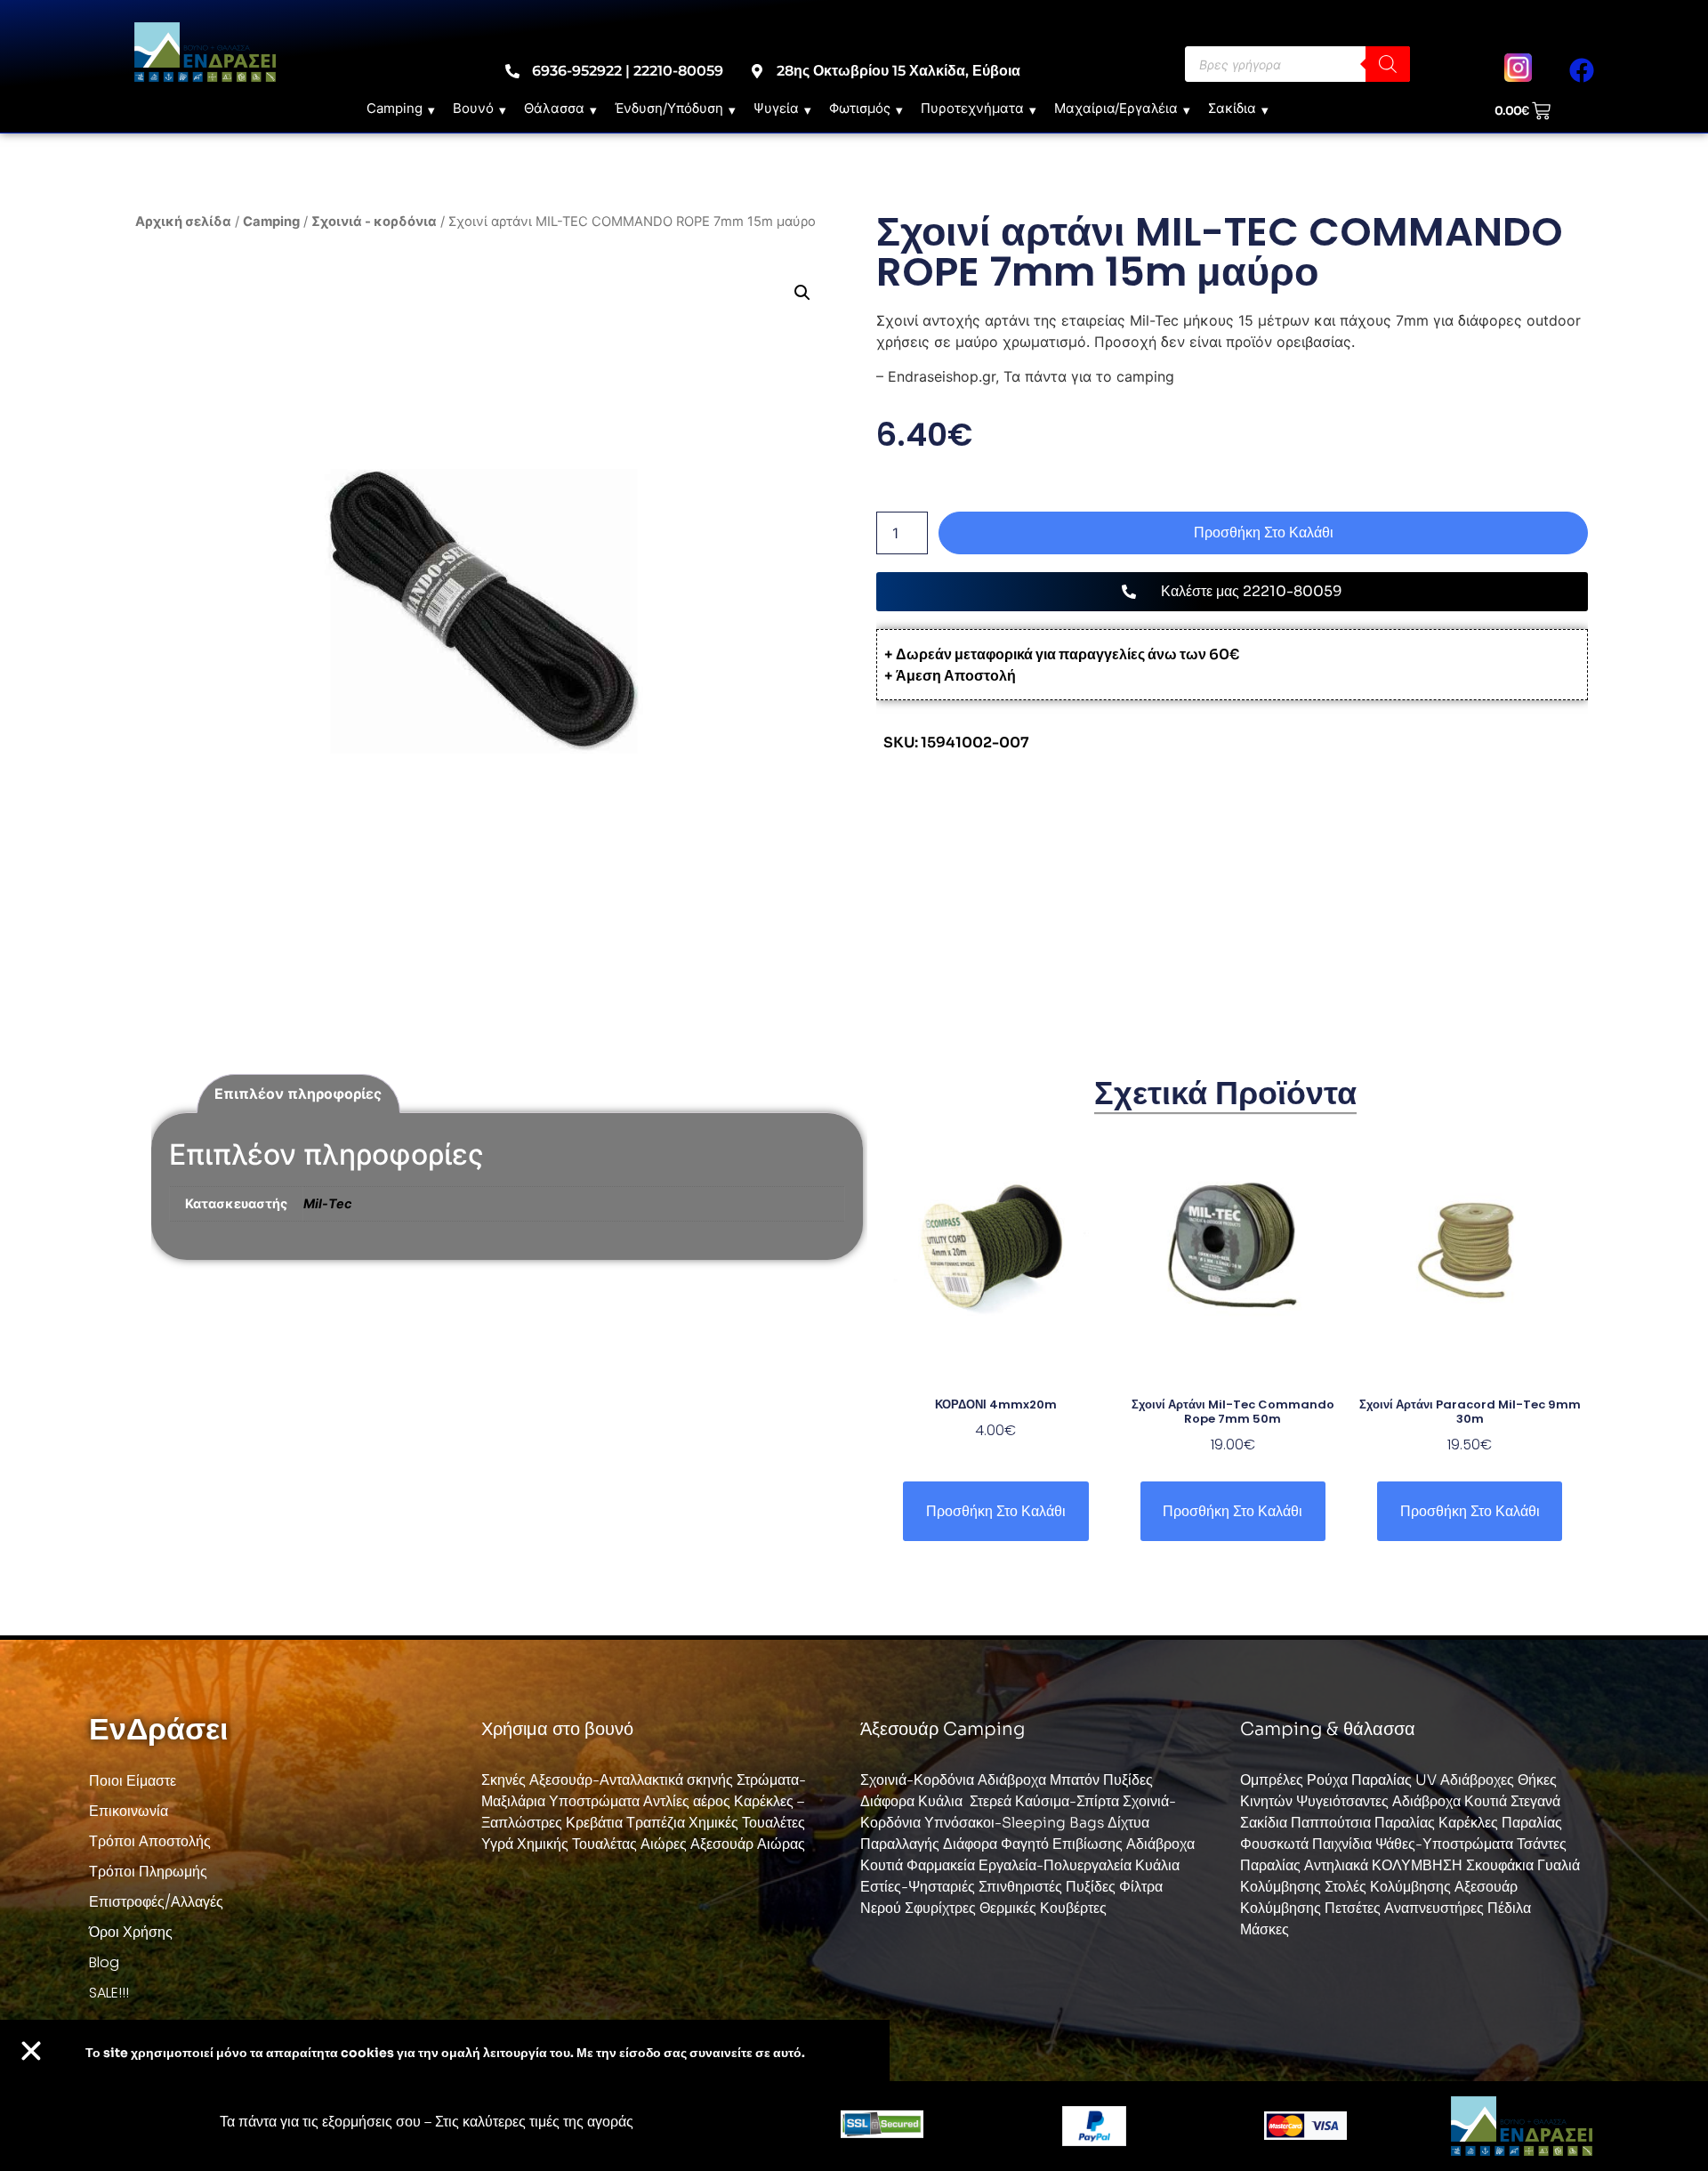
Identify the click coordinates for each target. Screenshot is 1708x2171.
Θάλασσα (554, 108)
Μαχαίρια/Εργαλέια (1116, 108)
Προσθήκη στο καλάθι (1264, 533)
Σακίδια (1232, 108)
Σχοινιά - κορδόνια (374, 222)
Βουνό (473, 108)
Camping (395, 108)
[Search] (1388, 64)
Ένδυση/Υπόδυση (669, 108)
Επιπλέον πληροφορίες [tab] (298, 1094)
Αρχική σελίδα (183, 222)
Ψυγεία (776, 108)
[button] (802, 293)
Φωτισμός (860, 108)
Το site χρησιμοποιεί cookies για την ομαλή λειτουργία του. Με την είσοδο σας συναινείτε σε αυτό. (445, 2053)
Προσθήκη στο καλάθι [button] (996, 1511)
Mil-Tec (327, 1203)
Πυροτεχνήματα (972, 108)
